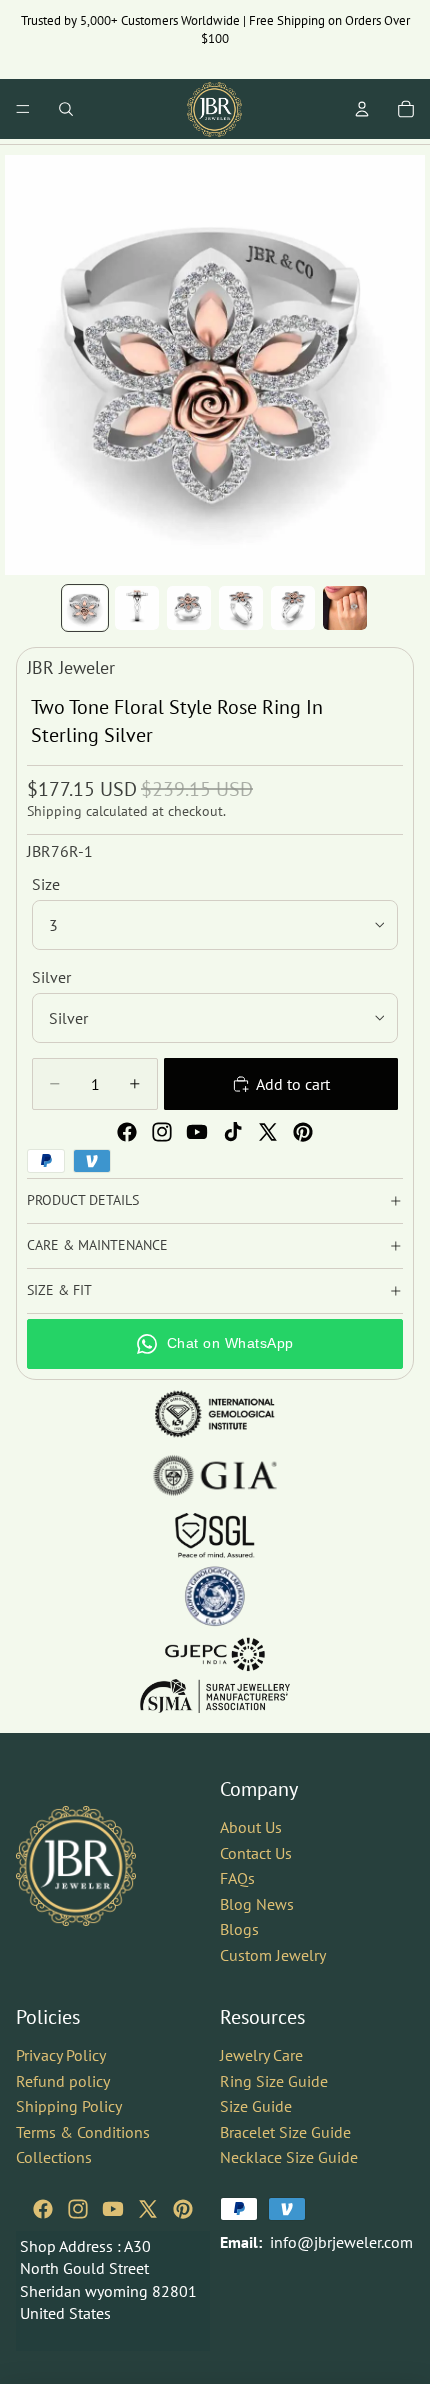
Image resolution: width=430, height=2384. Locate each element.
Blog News (257, 1904)
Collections (54, 2157)
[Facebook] (127, 1132)
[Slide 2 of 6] (137, 608)
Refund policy (63, 2080)
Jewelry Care (261, 2055)
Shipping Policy (69, 2106)
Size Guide (256, 2106)
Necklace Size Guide (289, 2157)
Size (46, 884)
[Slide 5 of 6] (293, 608)
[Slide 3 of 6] (189, 608)
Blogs (239, 1929)
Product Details (83, 1200)
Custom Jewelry (273, 1955)
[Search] (66, 109)
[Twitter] (268, 1132)
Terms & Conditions (83, 2131)
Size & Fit (59, 1290)
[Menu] (23, 109)
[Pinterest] (303, 1132)
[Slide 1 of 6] (85, 608)
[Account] (362, 109)
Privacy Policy (61, 2055)
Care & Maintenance (97, 1245)
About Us (251, 1827)
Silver (51, 977)
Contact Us (256, 1852)
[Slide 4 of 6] (241, 608)
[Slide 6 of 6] (345, 608)
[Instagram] (162, 1132)
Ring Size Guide (274, 2080)
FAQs (237, 1878)
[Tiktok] (233, 1132)
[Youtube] (197, 1132)
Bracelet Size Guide (285, 2131)
